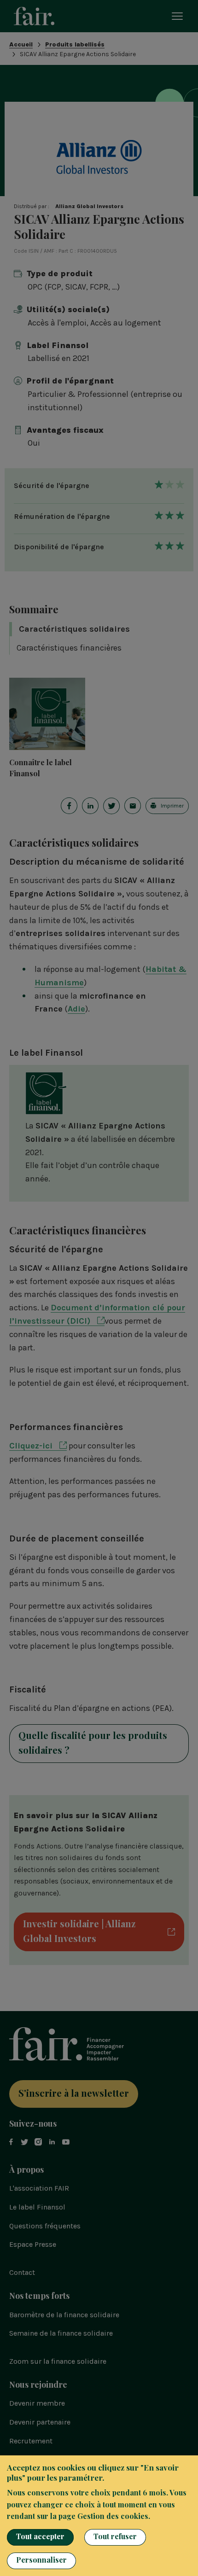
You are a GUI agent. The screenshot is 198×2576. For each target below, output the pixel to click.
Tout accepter (40, 2536)
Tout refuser (115, 2536)
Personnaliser (41, 2560)
